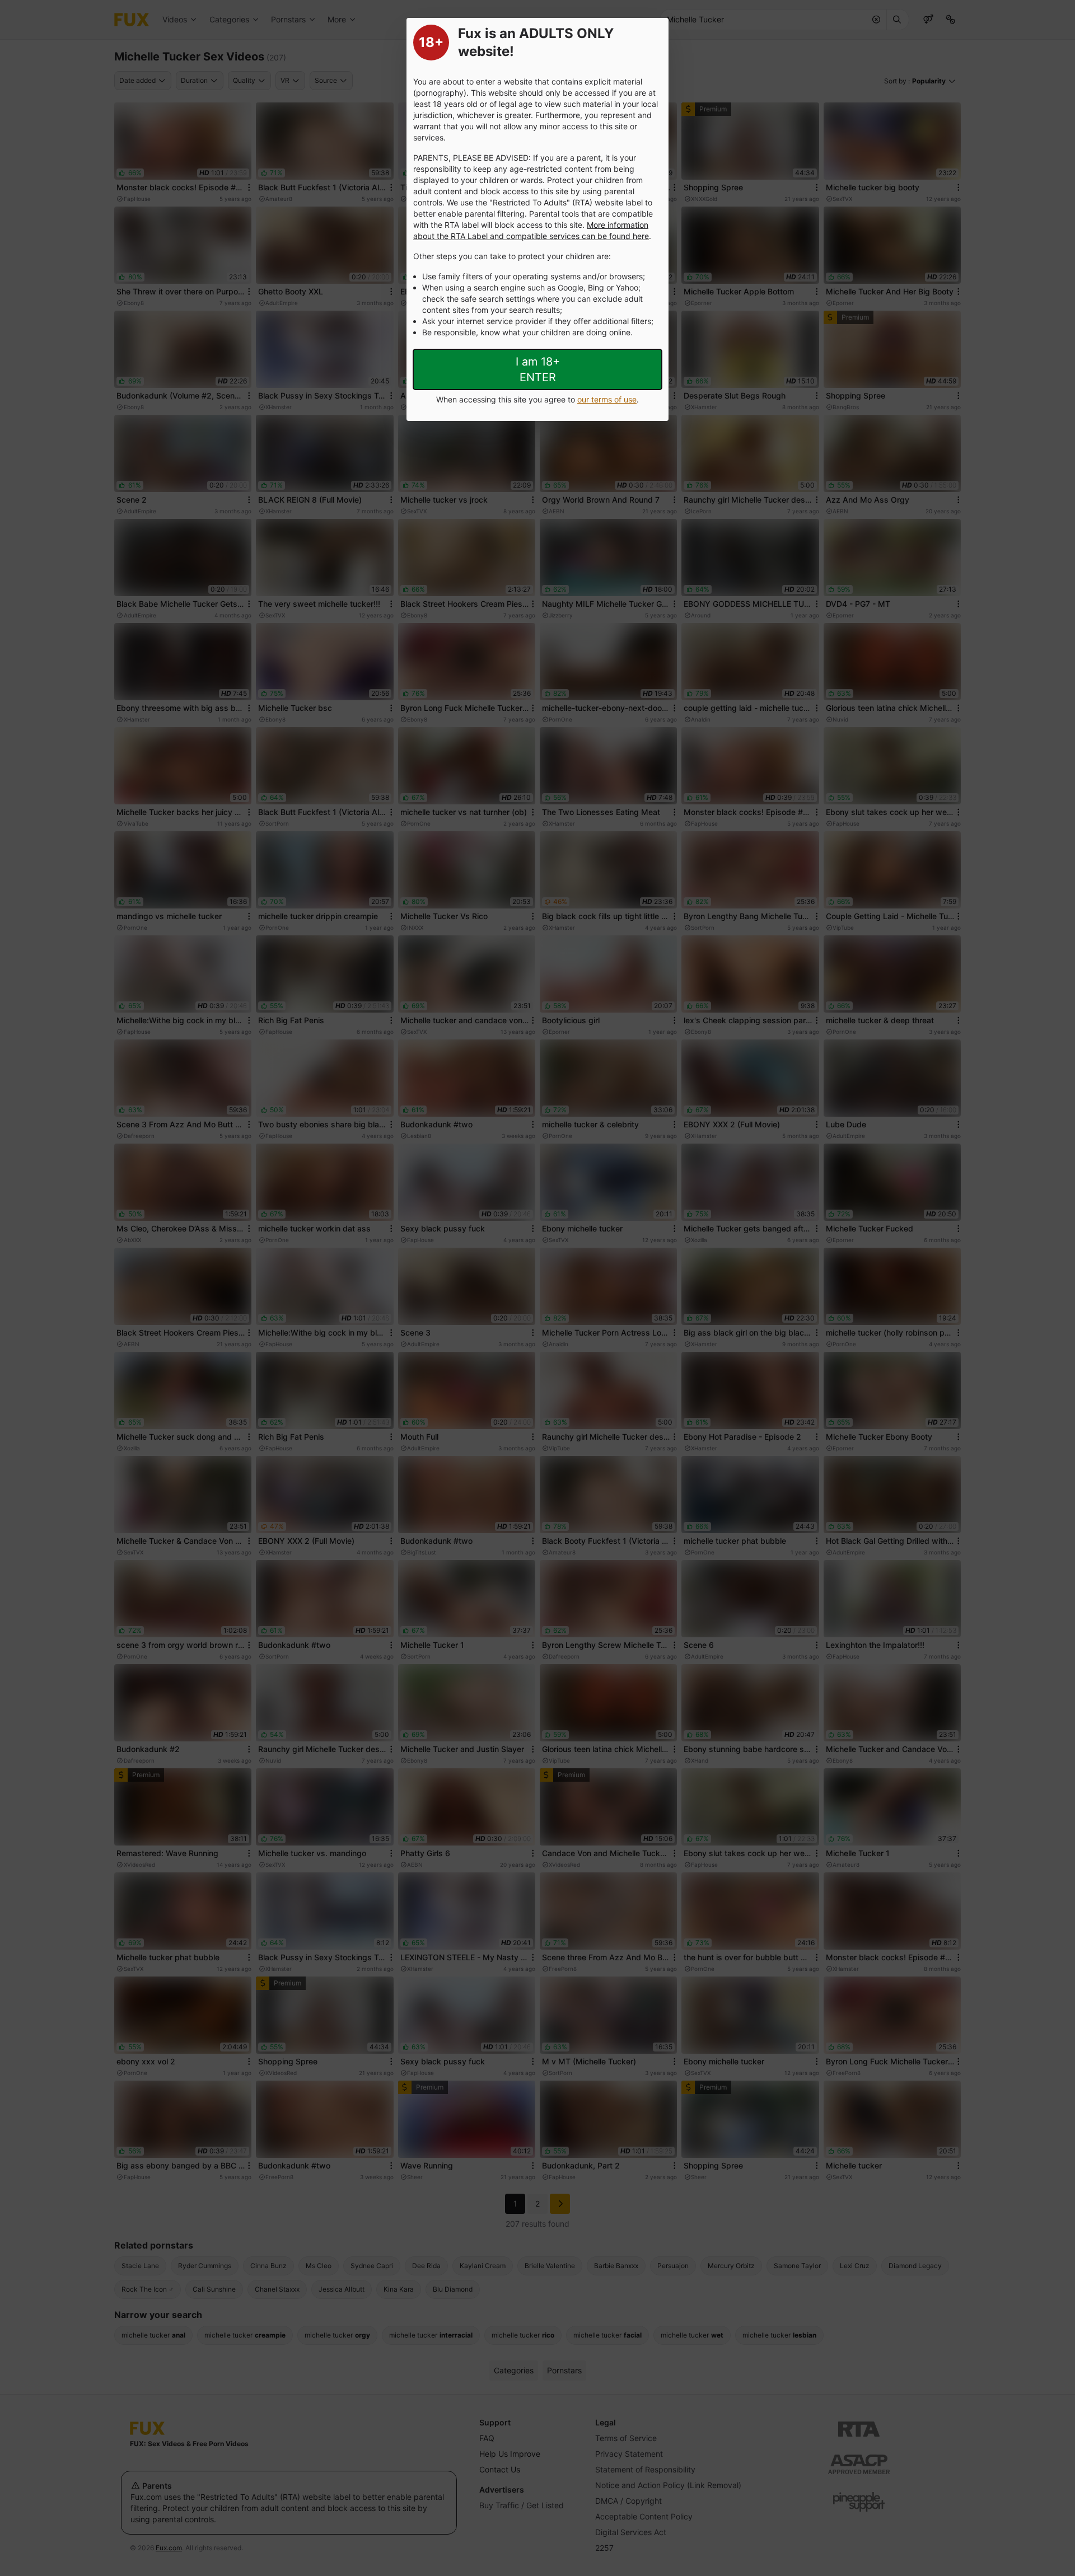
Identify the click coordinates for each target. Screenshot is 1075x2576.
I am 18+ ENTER (538, 369)
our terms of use (607, 399)
